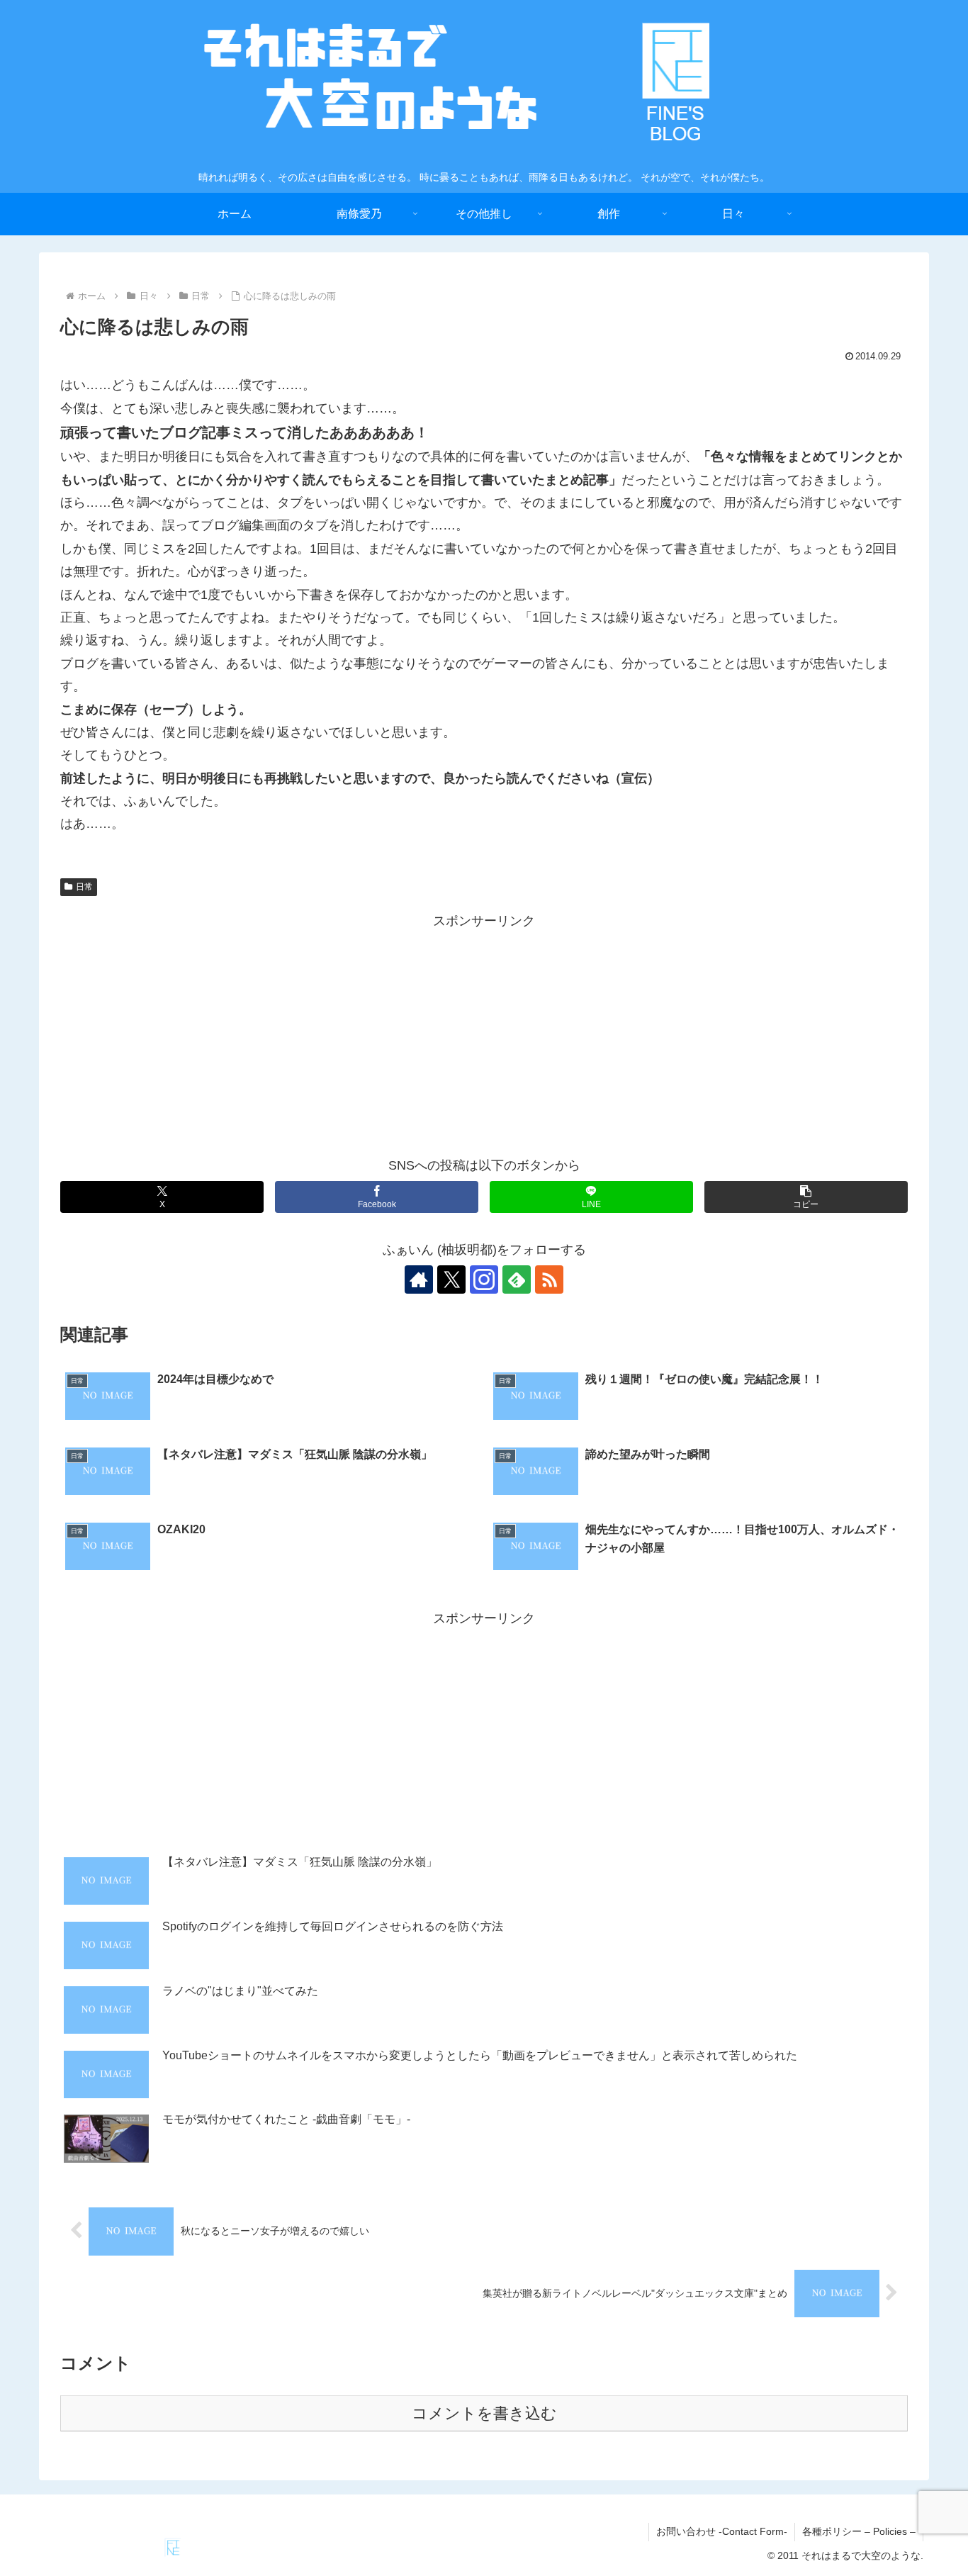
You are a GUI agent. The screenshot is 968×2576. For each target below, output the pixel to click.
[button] (806, 1197)
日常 (84, 887)
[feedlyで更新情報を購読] (517, 1279)
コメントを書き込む (484, 2413)
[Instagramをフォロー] (484, 1279)
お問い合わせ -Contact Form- (722, 2531)
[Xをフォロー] (451, 1279)
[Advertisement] (484, 1032)
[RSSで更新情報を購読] (549, 1279)
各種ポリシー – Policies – (859, 2531)
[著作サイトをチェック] (419, 1279)
